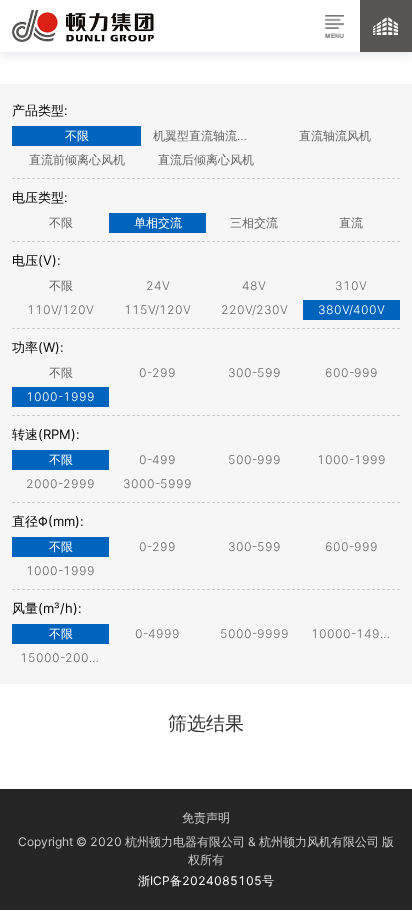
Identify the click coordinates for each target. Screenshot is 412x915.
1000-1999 (60, 396)
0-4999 (157, 633)
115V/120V (157, 309)
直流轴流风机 (335, 135)
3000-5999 (157, 483)
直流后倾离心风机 (206, 159)
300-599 (254, 372)
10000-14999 (353, 633)
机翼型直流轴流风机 (207, 135)
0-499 (157, 459)
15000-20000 (62, 657)
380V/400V (351, 309)
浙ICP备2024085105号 (206, 880)
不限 (77, 135)
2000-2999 (60, 483)
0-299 (157, 372)
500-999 (254, 459)
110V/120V (60, 309)
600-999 (351, 372)
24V (158, 285)
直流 (351, 222)
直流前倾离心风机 (77, 159)
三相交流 (254, 222)
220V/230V (254, 309)
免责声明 (206, 817)
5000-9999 (254, 633)
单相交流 (158, 222)
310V (351, 285)
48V (254, 285)
